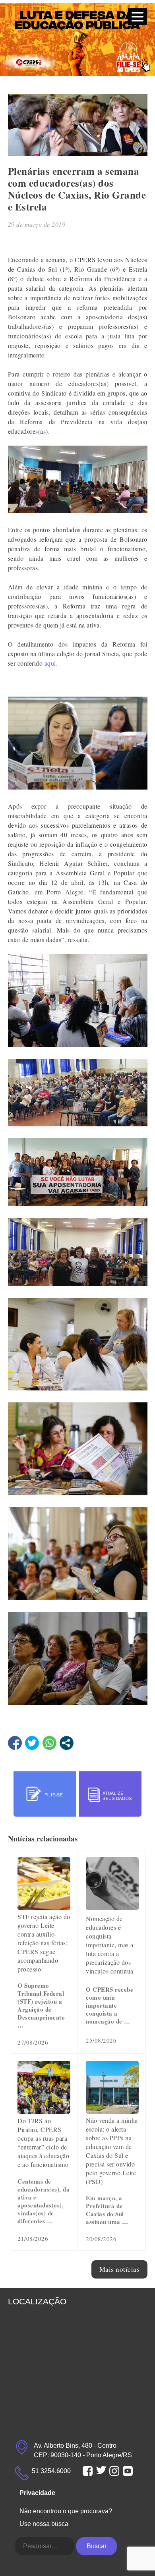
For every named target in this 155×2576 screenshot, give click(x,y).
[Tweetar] (32, 1743)
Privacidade (37, 2493)
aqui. (51, 663)
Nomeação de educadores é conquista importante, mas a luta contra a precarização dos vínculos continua (110, 1945)
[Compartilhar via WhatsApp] (49, 1743)
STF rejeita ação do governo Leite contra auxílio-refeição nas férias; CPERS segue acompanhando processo (44, 1943)
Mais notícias (120, 2269)
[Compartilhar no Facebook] (15, 1743)
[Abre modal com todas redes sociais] (67, 1743)
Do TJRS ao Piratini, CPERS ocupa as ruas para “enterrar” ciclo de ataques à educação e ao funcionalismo (43, 2142)
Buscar (97, 2546)
